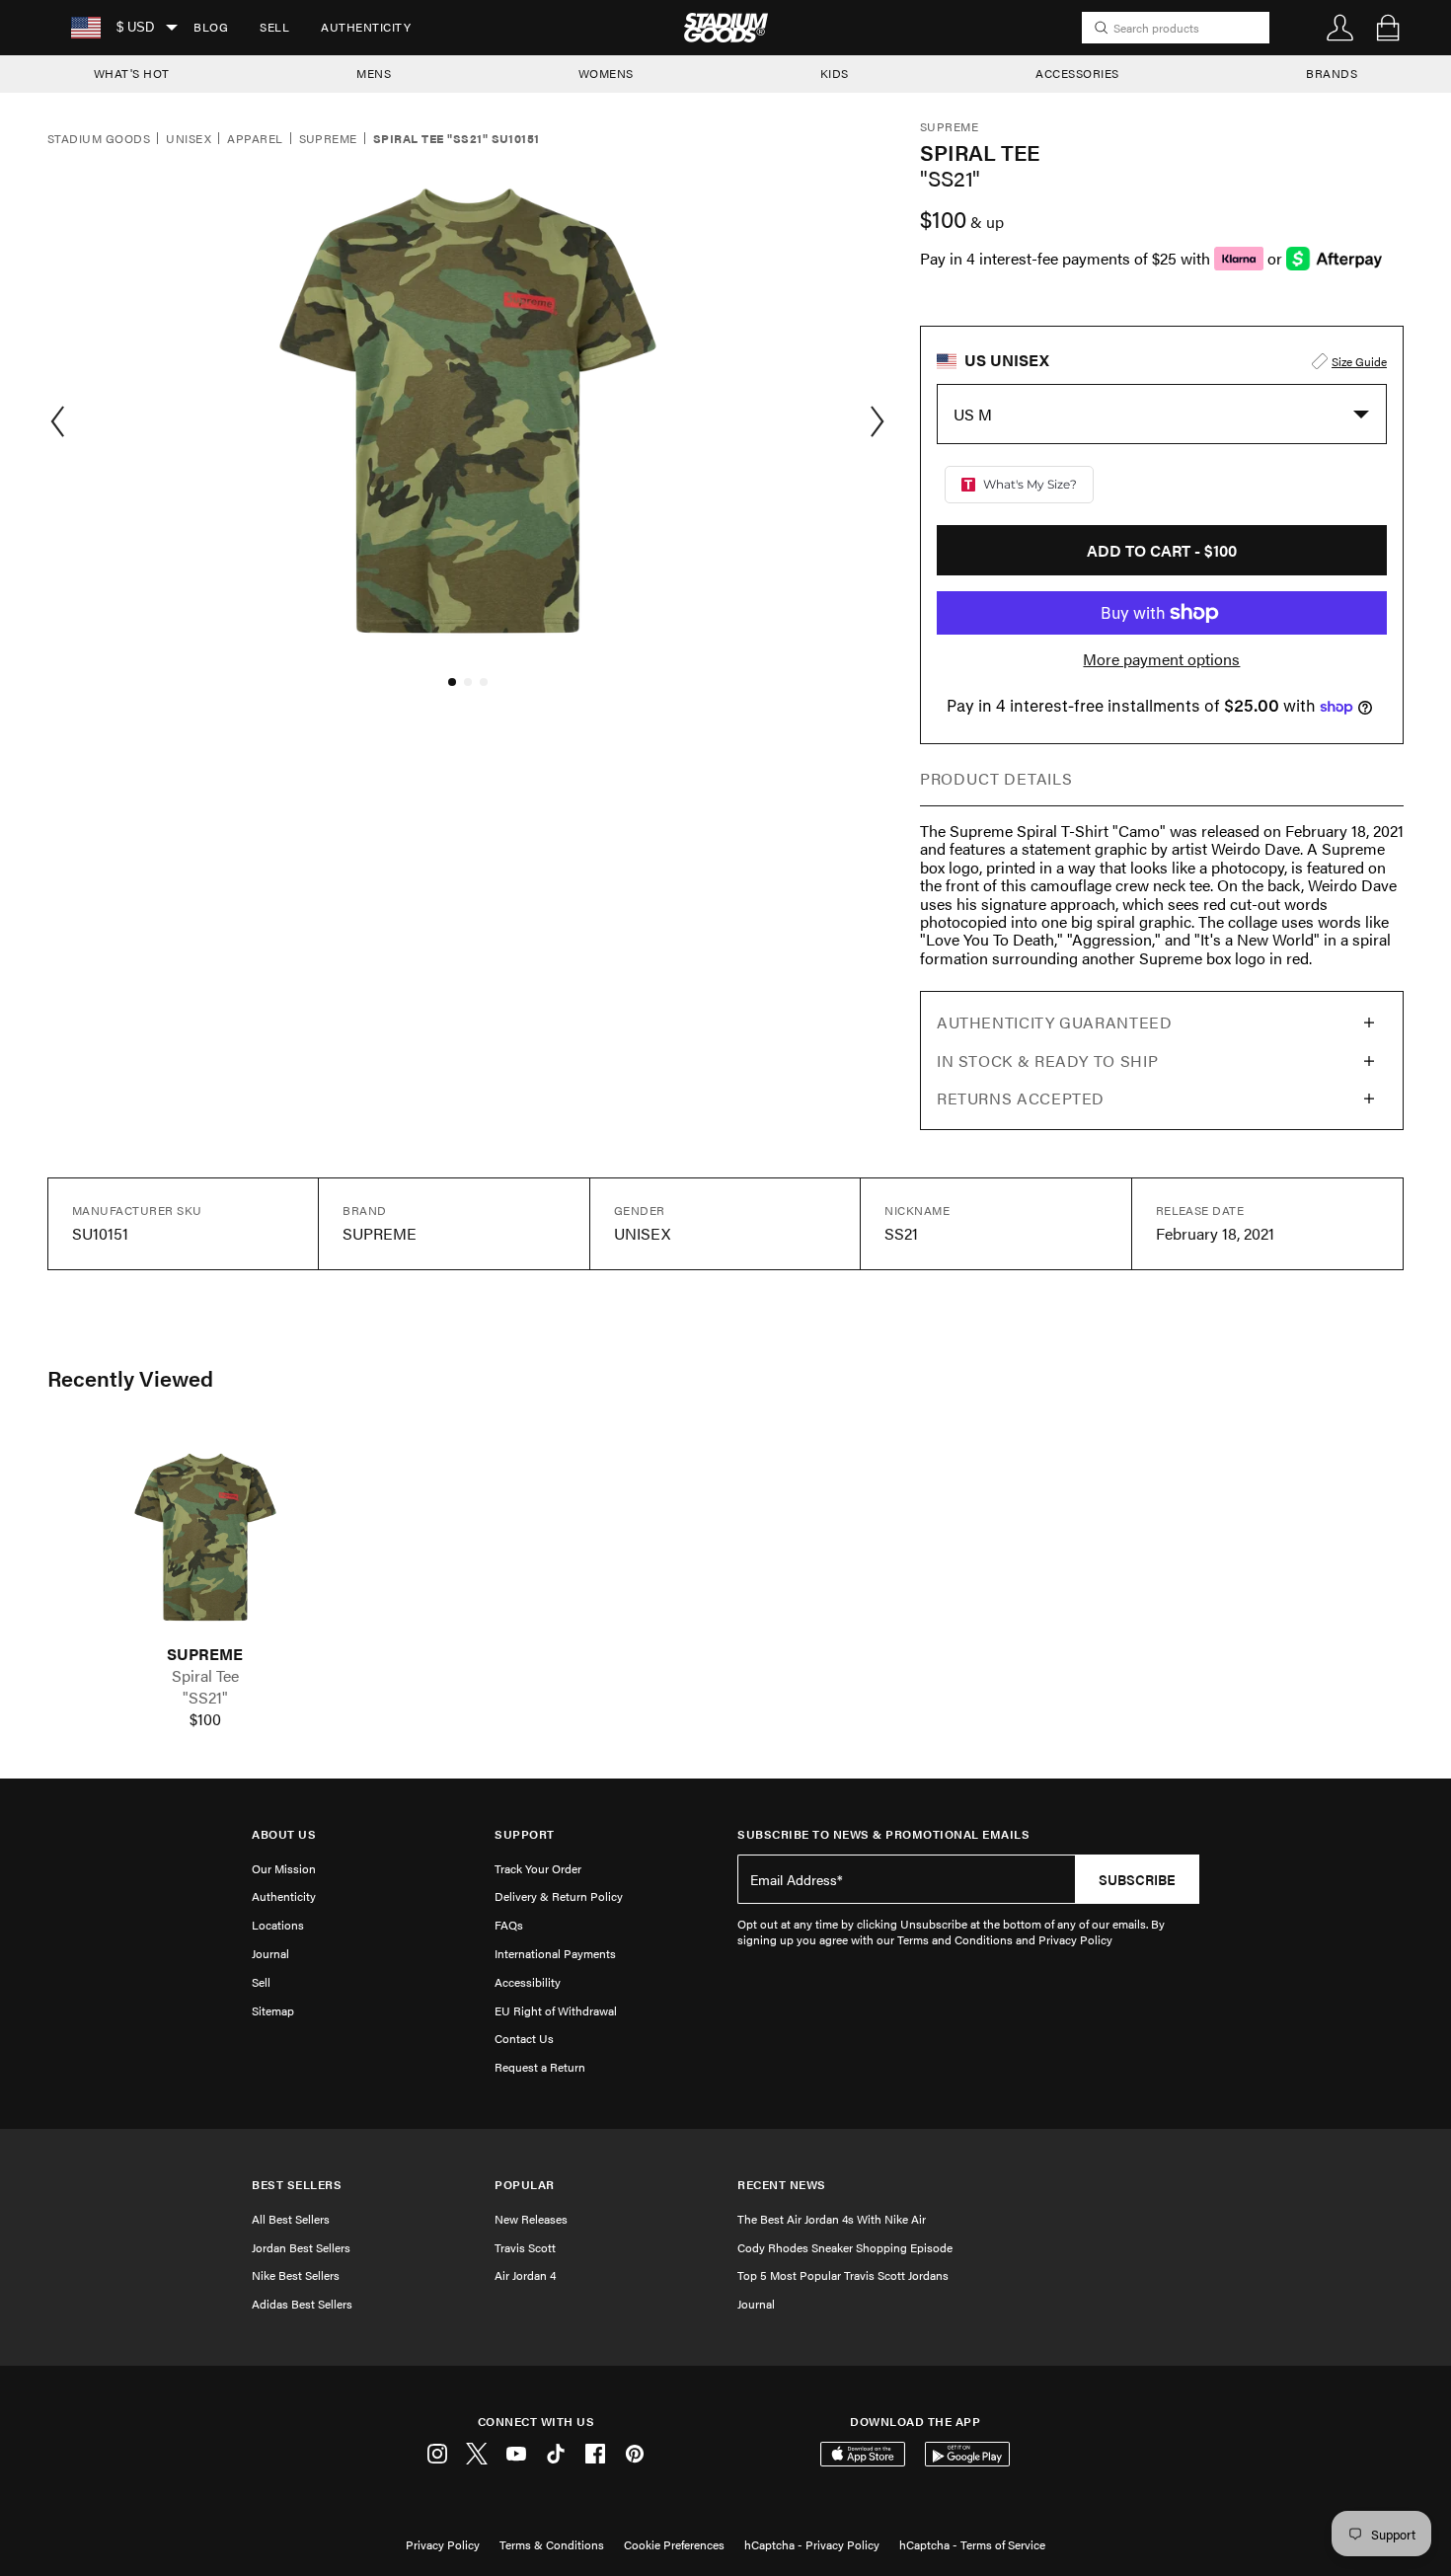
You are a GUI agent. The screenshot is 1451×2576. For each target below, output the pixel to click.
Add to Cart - (1162, 550)
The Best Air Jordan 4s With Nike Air (832, 2219)
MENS (374, 73)
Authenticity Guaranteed (1055, 1022)
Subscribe (1137, 1879)
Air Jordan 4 (525, 2275)
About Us (284, 1834)
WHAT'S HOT (132, 73)
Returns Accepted (1021, 1098)
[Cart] (1388, 28)
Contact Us (524, 2038)
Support (525, 1834)
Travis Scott (525, 2247)
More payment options (1161, 659)
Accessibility (528, 1982)
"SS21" (205, 1698)
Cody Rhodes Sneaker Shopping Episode (845, 2247)
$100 (205, 1719)
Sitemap (273, 2010)
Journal (270, 1953)
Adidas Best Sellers (302, 2304)
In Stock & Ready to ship (1047, 1061)
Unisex (189, 139)
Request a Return (540, 2067)
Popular (525, 2185)
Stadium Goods (99, 139)
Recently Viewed (130, 1378)
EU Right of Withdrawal (556, 2010)
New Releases (531, 2219)
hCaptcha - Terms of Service (972, 2544)
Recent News (782, 2185)
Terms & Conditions (552, 2544)
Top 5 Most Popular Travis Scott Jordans (843, 2275)
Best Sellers (297, 2185)
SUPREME (205, 1654)
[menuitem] (211, 28)
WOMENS (606, 73)
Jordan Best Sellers (301, 2247)
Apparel (255, 139)
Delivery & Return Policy (559, 1896)
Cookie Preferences (674, 2544)
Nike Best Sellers (296, 2275)
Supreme (328, 139)
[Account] (1340, 28)
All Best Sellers (291, 2219)
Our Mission (284, 1868)
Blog (211, 27)
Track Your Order (538, 1868)
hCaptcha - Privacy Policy (812, 2544)
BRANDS (1332, 73)
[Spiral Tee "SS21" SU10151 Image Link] (205, 1537)
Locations (278, 1925)
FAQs (509, 1925)
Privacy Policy (443, 2544)
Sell (274, 27)
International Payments (555, 1953)
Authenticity (366, 27)
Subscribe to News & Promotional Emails (883, 1834)
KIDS (835, 73)
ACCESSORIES (1077, 73)
